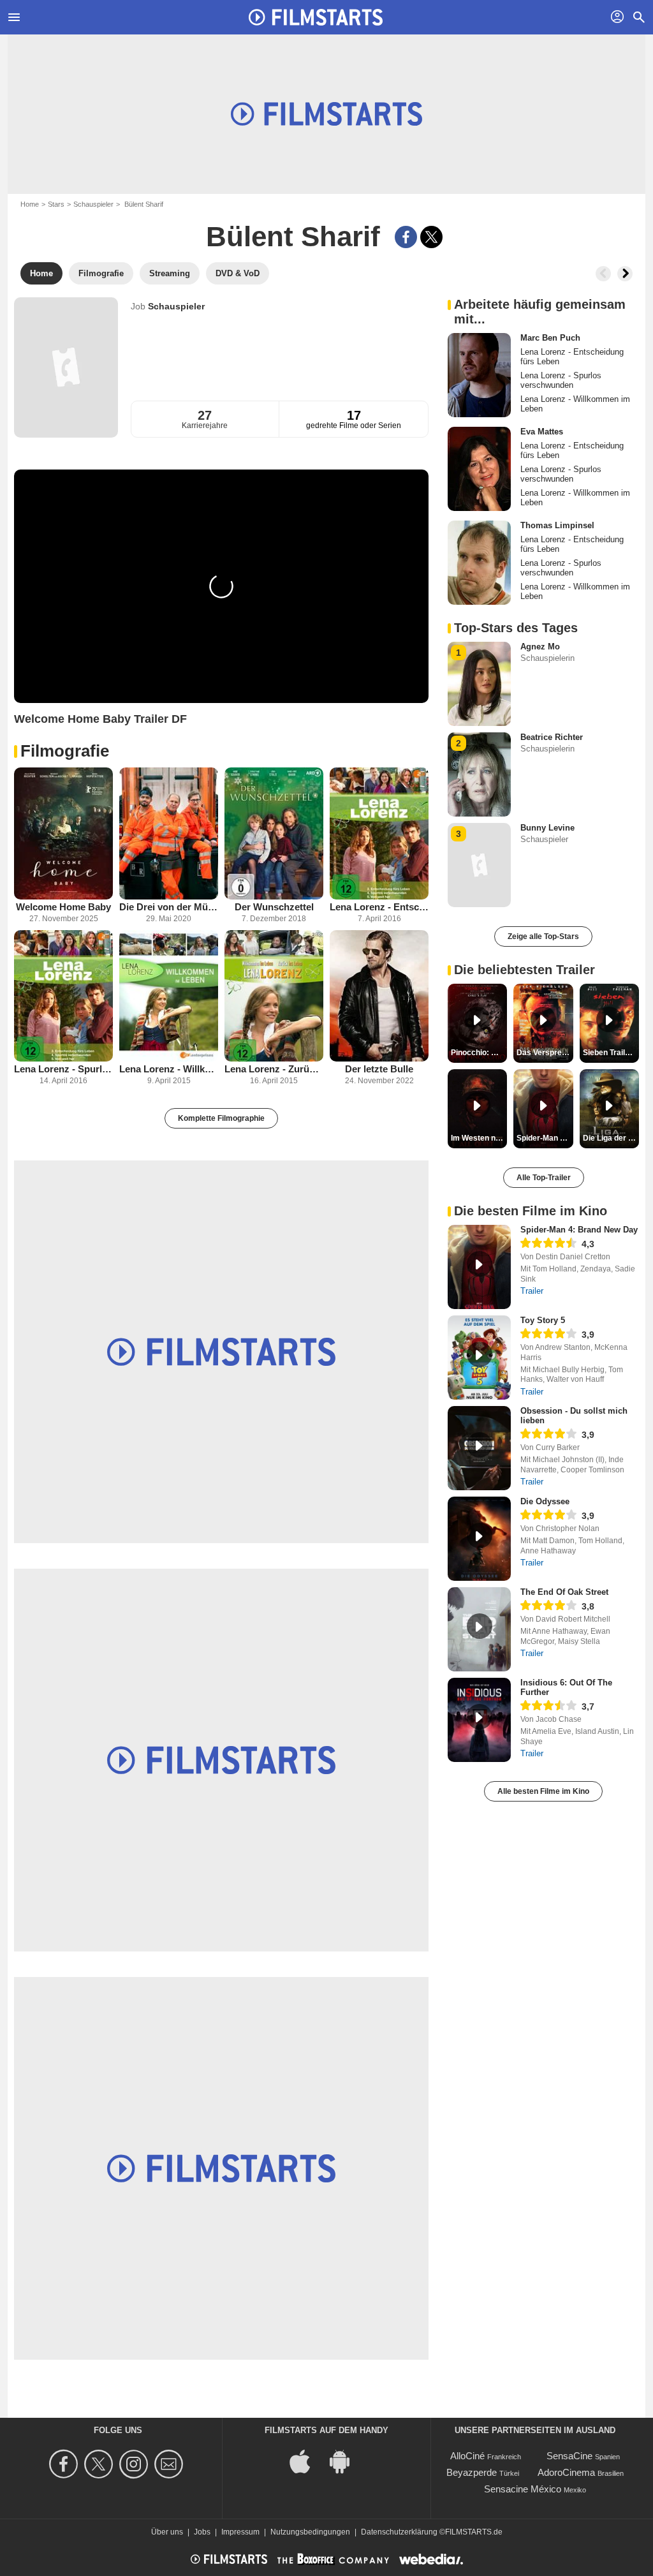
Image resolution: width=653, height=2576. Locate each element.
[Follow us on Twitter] (100, 2464)
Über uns (167, 2532)
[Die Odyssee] (479, 1539)
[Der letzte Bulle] (379, 996)
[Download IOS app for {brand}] (307, 2461)
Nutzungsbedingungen (310, 2532)
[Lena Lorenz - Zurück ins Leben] (274, 996)
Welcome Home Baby (63, 907)
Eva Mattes (542, 432)
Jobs (202, 2532)
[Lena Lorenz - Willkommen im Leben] (169, 996)
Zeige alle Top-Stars (543, 936)
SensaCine (569, 2456)
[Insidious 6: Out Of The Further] (479, 1720)
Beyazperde (472, 2472)
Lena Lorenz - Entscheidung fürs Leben (379, 907)
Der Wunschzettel (274, 907)
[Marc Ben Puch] (479, 375)
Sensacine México (523, 2489)
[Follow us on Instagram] (136, 2464)
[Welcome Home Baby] (63, 833)
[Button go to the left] (603, 274)
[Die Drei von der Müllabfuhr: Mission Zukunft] (169, 833)
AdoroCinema (566, 2472)
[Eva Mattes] (479, 469)
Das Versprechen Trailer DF (545, 1053)
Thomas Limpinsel (557, 525)
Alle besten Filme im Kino (543, 1791)
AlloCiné (467, 2456)
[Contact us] (171, 2464)
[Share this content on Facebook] (406, 237)
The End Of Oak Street (564, 1592)
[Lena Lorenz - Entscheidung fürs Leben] (379, 833)
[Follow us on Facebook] (65, 2464)
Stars (56, 204)
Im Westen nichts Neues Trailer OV (479, 1138)
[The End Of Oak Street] (479, 1629)
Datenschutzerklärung (399, 2532)
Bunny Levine (547, 828)
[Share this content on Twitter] (431, 237)
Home (30, 204)
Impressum (240, 2532)
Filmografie (65, 751)
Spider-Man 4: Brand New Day (579, 1230)
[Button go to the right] (625, 274)
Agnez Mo (540, 647)
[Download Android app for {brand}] (346, 2461)
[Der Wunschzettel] (274, 833)
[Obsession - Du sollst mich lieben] (479, 1448)
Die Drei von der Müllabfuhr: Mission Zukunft (169, 907)
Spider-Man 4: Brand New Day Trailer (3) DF (545, 1138)
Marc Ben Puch (550, 338)
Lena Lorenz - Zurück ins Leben (274, 1069)
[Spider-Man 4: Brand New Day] (479, 1267)
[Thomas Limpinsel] (479, 563)
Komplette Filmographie (221, 1118)
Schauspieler (93, 204)
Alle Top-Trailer (544, 1178)
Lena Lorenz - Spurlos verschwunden (63, 1069)
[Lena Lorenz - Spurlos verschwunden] (63, 996)
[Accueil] (316, 17)
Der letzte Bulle (379, 1069)
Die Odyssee (545, 1501)
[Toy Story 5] (479, 1358)
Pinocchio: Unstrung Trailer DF (479, 1053)
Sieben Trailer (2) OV (611, 1053)
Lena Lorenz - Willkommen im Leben (169, 1069)
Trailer (532, 1291)
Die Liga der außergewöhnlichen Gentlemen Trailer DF (611, 1138)
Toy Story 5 (543, 1320)
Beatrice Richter (552, 737)
